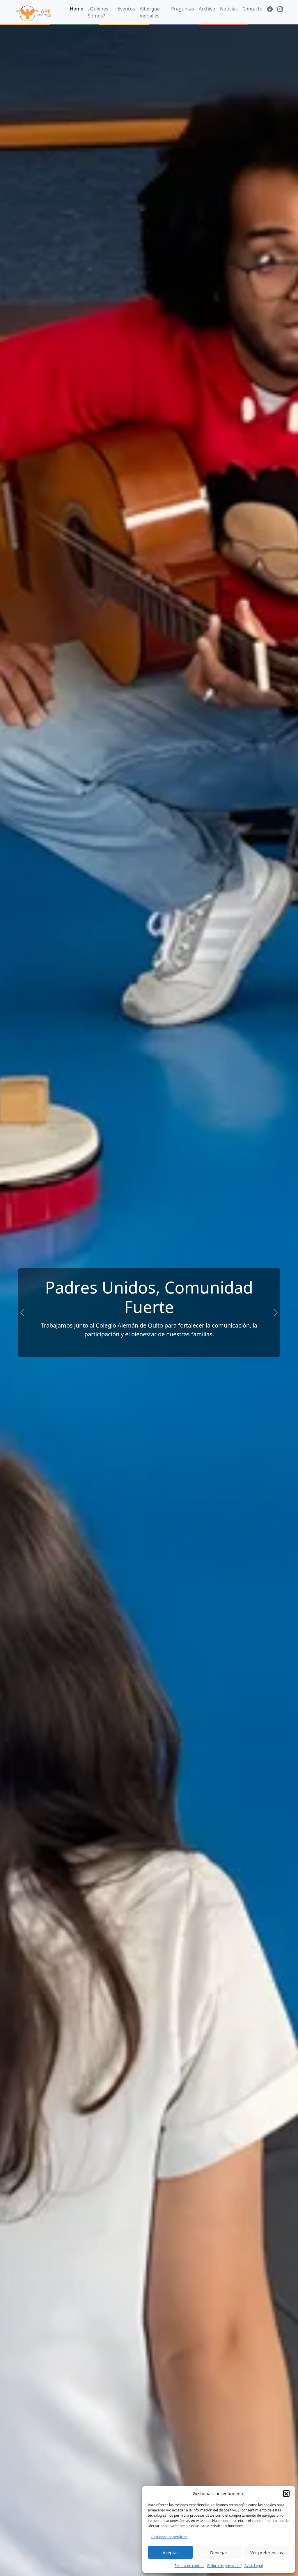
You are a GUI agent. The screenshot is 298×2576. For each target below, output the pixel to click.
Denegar (219, 2552)
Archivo (207, 9)
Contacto (252, 9)
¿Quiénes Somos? (98, 12)
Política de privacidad (224, 2566)
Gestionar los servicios (169, 2537)
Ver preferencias (267, 2552)
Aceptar (170, 2552)
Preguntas (183, 9)
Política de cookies (189, 2566)
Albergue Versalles (150, 12)
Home (77, 9)
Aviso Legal (254, 2566)
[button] (286, 2493)
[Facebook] (270, 9)
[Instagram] (280, 9)
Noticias (229, 9)
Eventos (126, 9)
